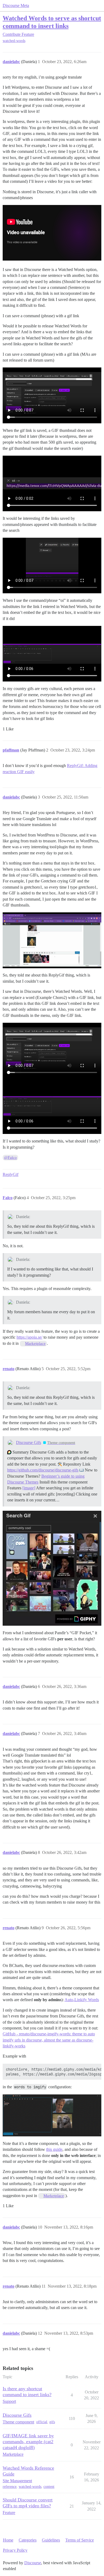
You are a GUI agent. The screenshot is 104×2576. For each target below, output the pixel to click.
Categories (28, 2540)
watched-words (14, 41)
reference (10, 2487)
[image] (29, 1488)
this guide (54, 2149)
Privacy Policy (15, 2550)
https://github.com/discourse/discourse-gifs (43, 1470)
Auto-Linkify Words (82, 2000)
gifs (52, 2422)
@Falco (10, 1157)
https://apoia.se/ (29, 1337)
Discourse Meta (16, 5)
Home (8, 2540)
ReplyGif (11, 1174)
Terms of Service (80, 2540)
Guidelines (51, 2540)
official (42, 2422)
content (49, 2487)
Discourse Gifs (29, 1442)
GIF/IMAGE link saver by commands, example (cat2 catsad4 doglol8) (28, 2442)
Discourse (33, 2563)
